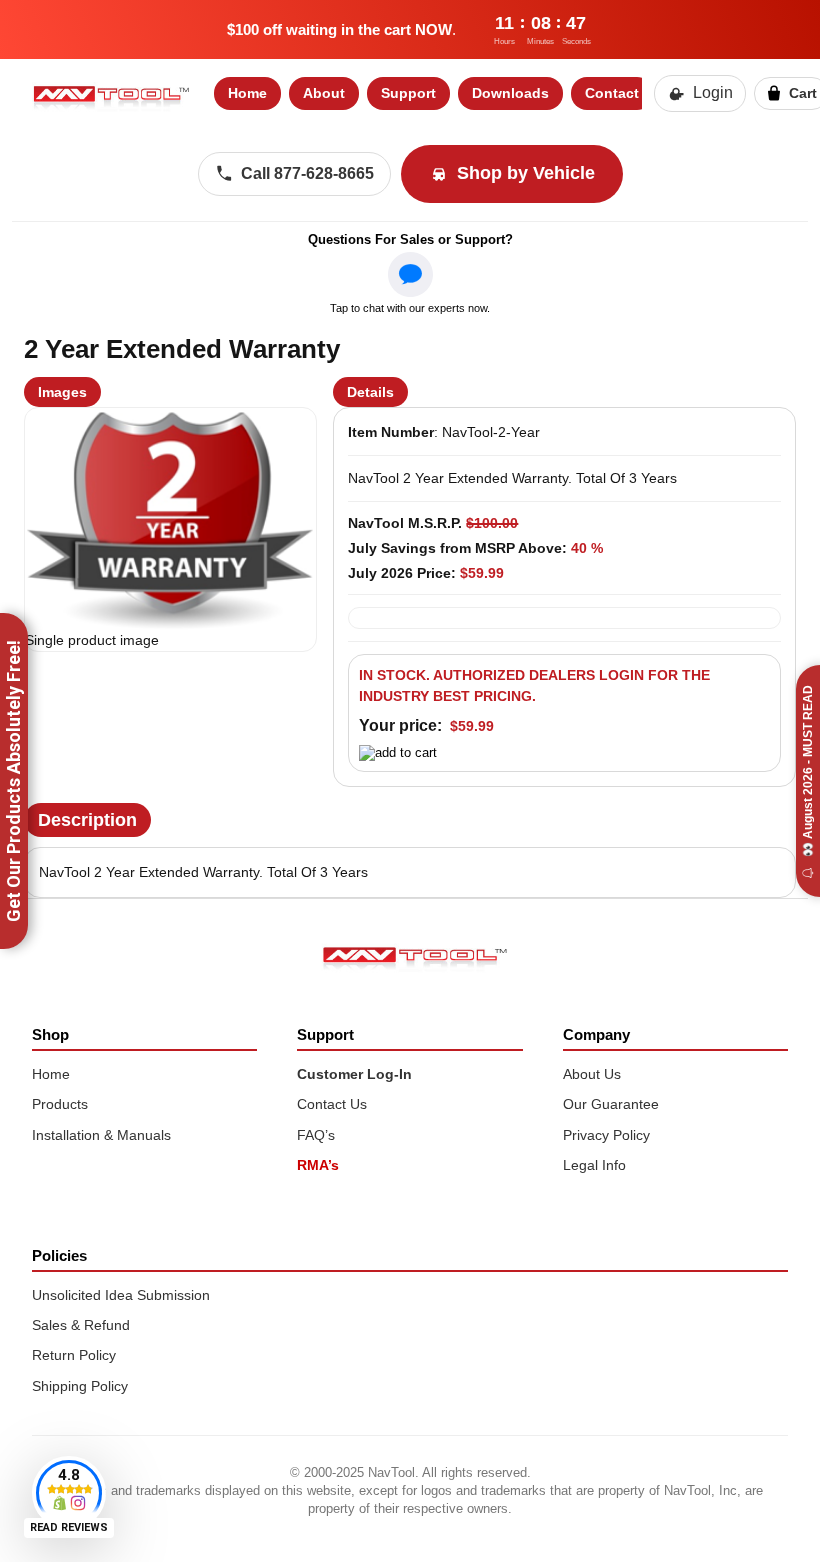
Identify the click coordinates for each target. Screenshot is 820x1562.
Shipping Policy (80, 1386)
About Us (592, 1074)
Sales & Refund (81, 1325)
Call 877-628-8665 (307, 173)
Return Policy (74, 1355)
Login (713, 92)
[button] (170, 519)
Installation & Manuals (101, 1135)
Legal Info (594, 1165)
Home (247, 93)
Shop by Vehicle (526, 173)
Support (408, 93)
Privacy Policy (606, 1135)
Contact (612, 93)
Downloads (510, 93)
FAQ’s (316, 1135)
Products (60, 1104)
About (324, 93)
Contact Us (332, 1104)
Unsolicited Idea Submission (121, 1295)
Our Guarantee (611, 1104)
